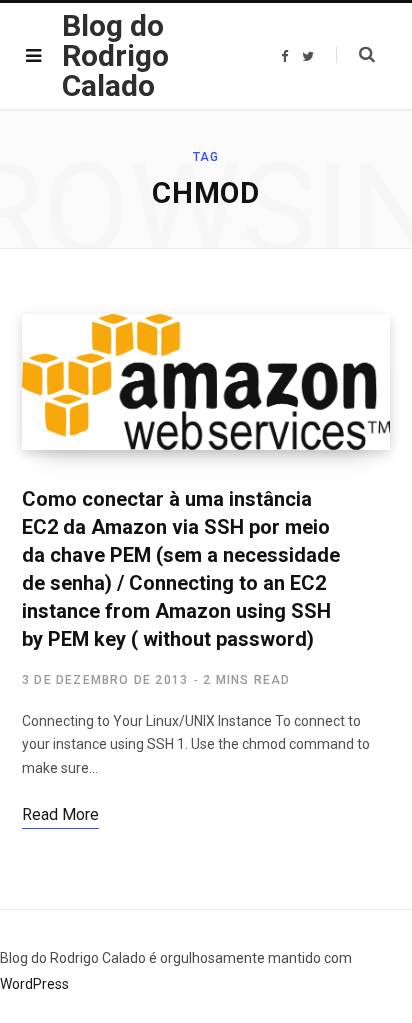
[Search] (355, 55)
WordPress (34, 984)
